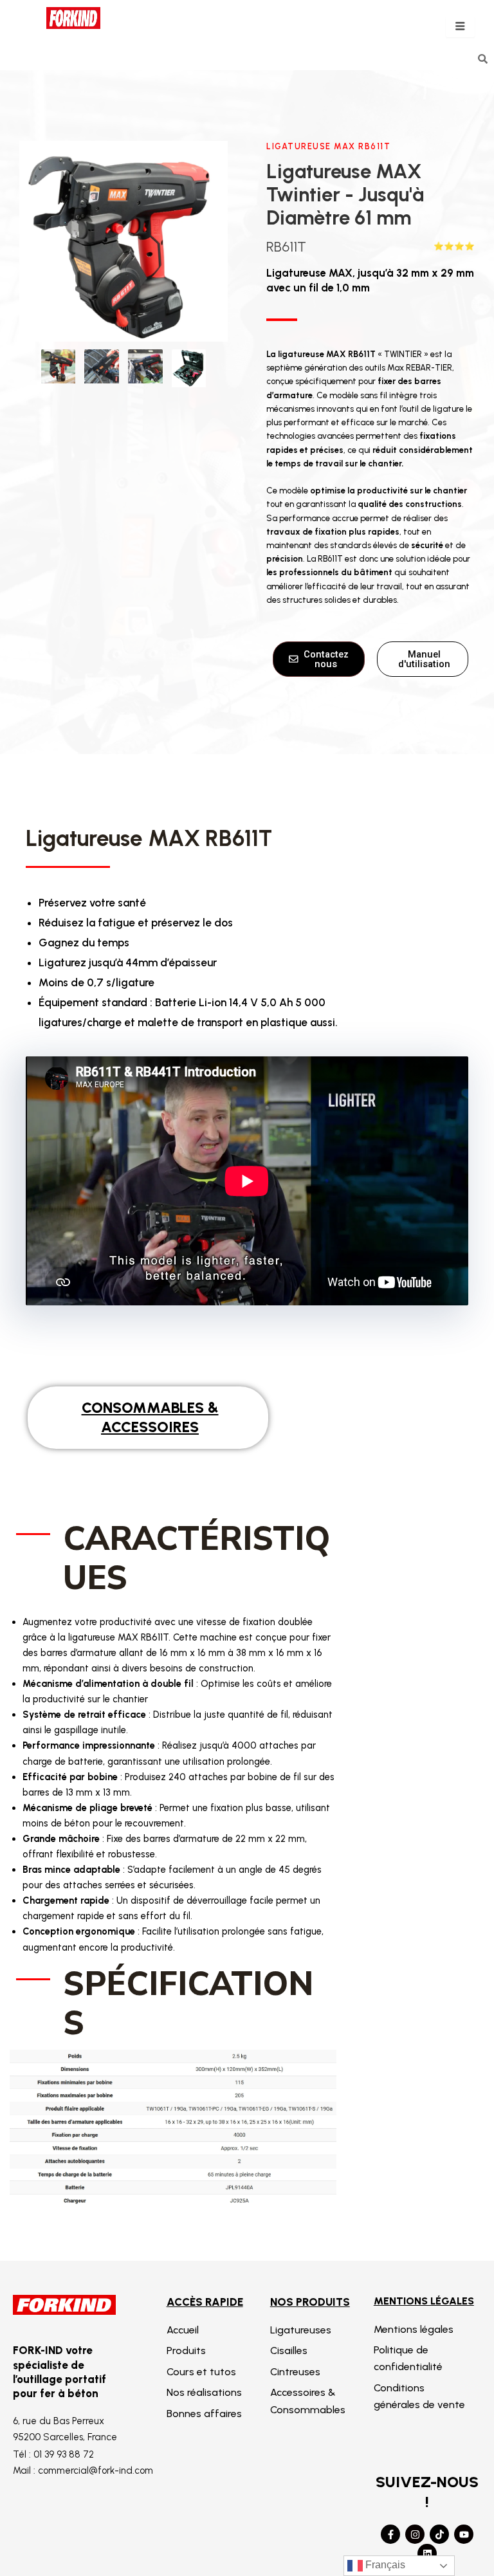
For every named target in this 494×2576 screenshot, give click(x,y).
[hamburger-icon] (460, 27)
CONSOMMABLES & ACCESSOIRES (150, 1417)
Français (384, 2565)
